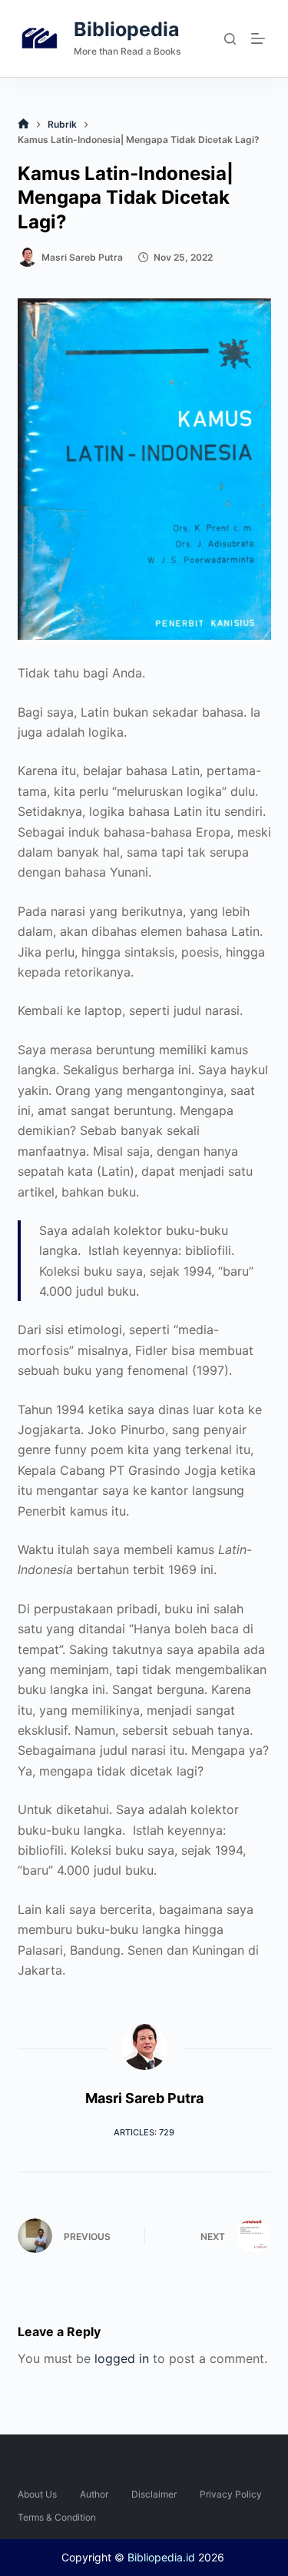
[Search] (230, 39)
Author (94, 2494)
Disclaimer (154, 2494)
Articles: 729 (144, 2132)
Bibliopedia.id (161, 2557)
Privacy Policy (231, 2494)
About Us (37, 2494)
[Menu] (261, 38)
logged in (122, 2358)
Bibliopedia (127, 29)
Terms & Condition (57, 2517)
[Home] (23, 124)
